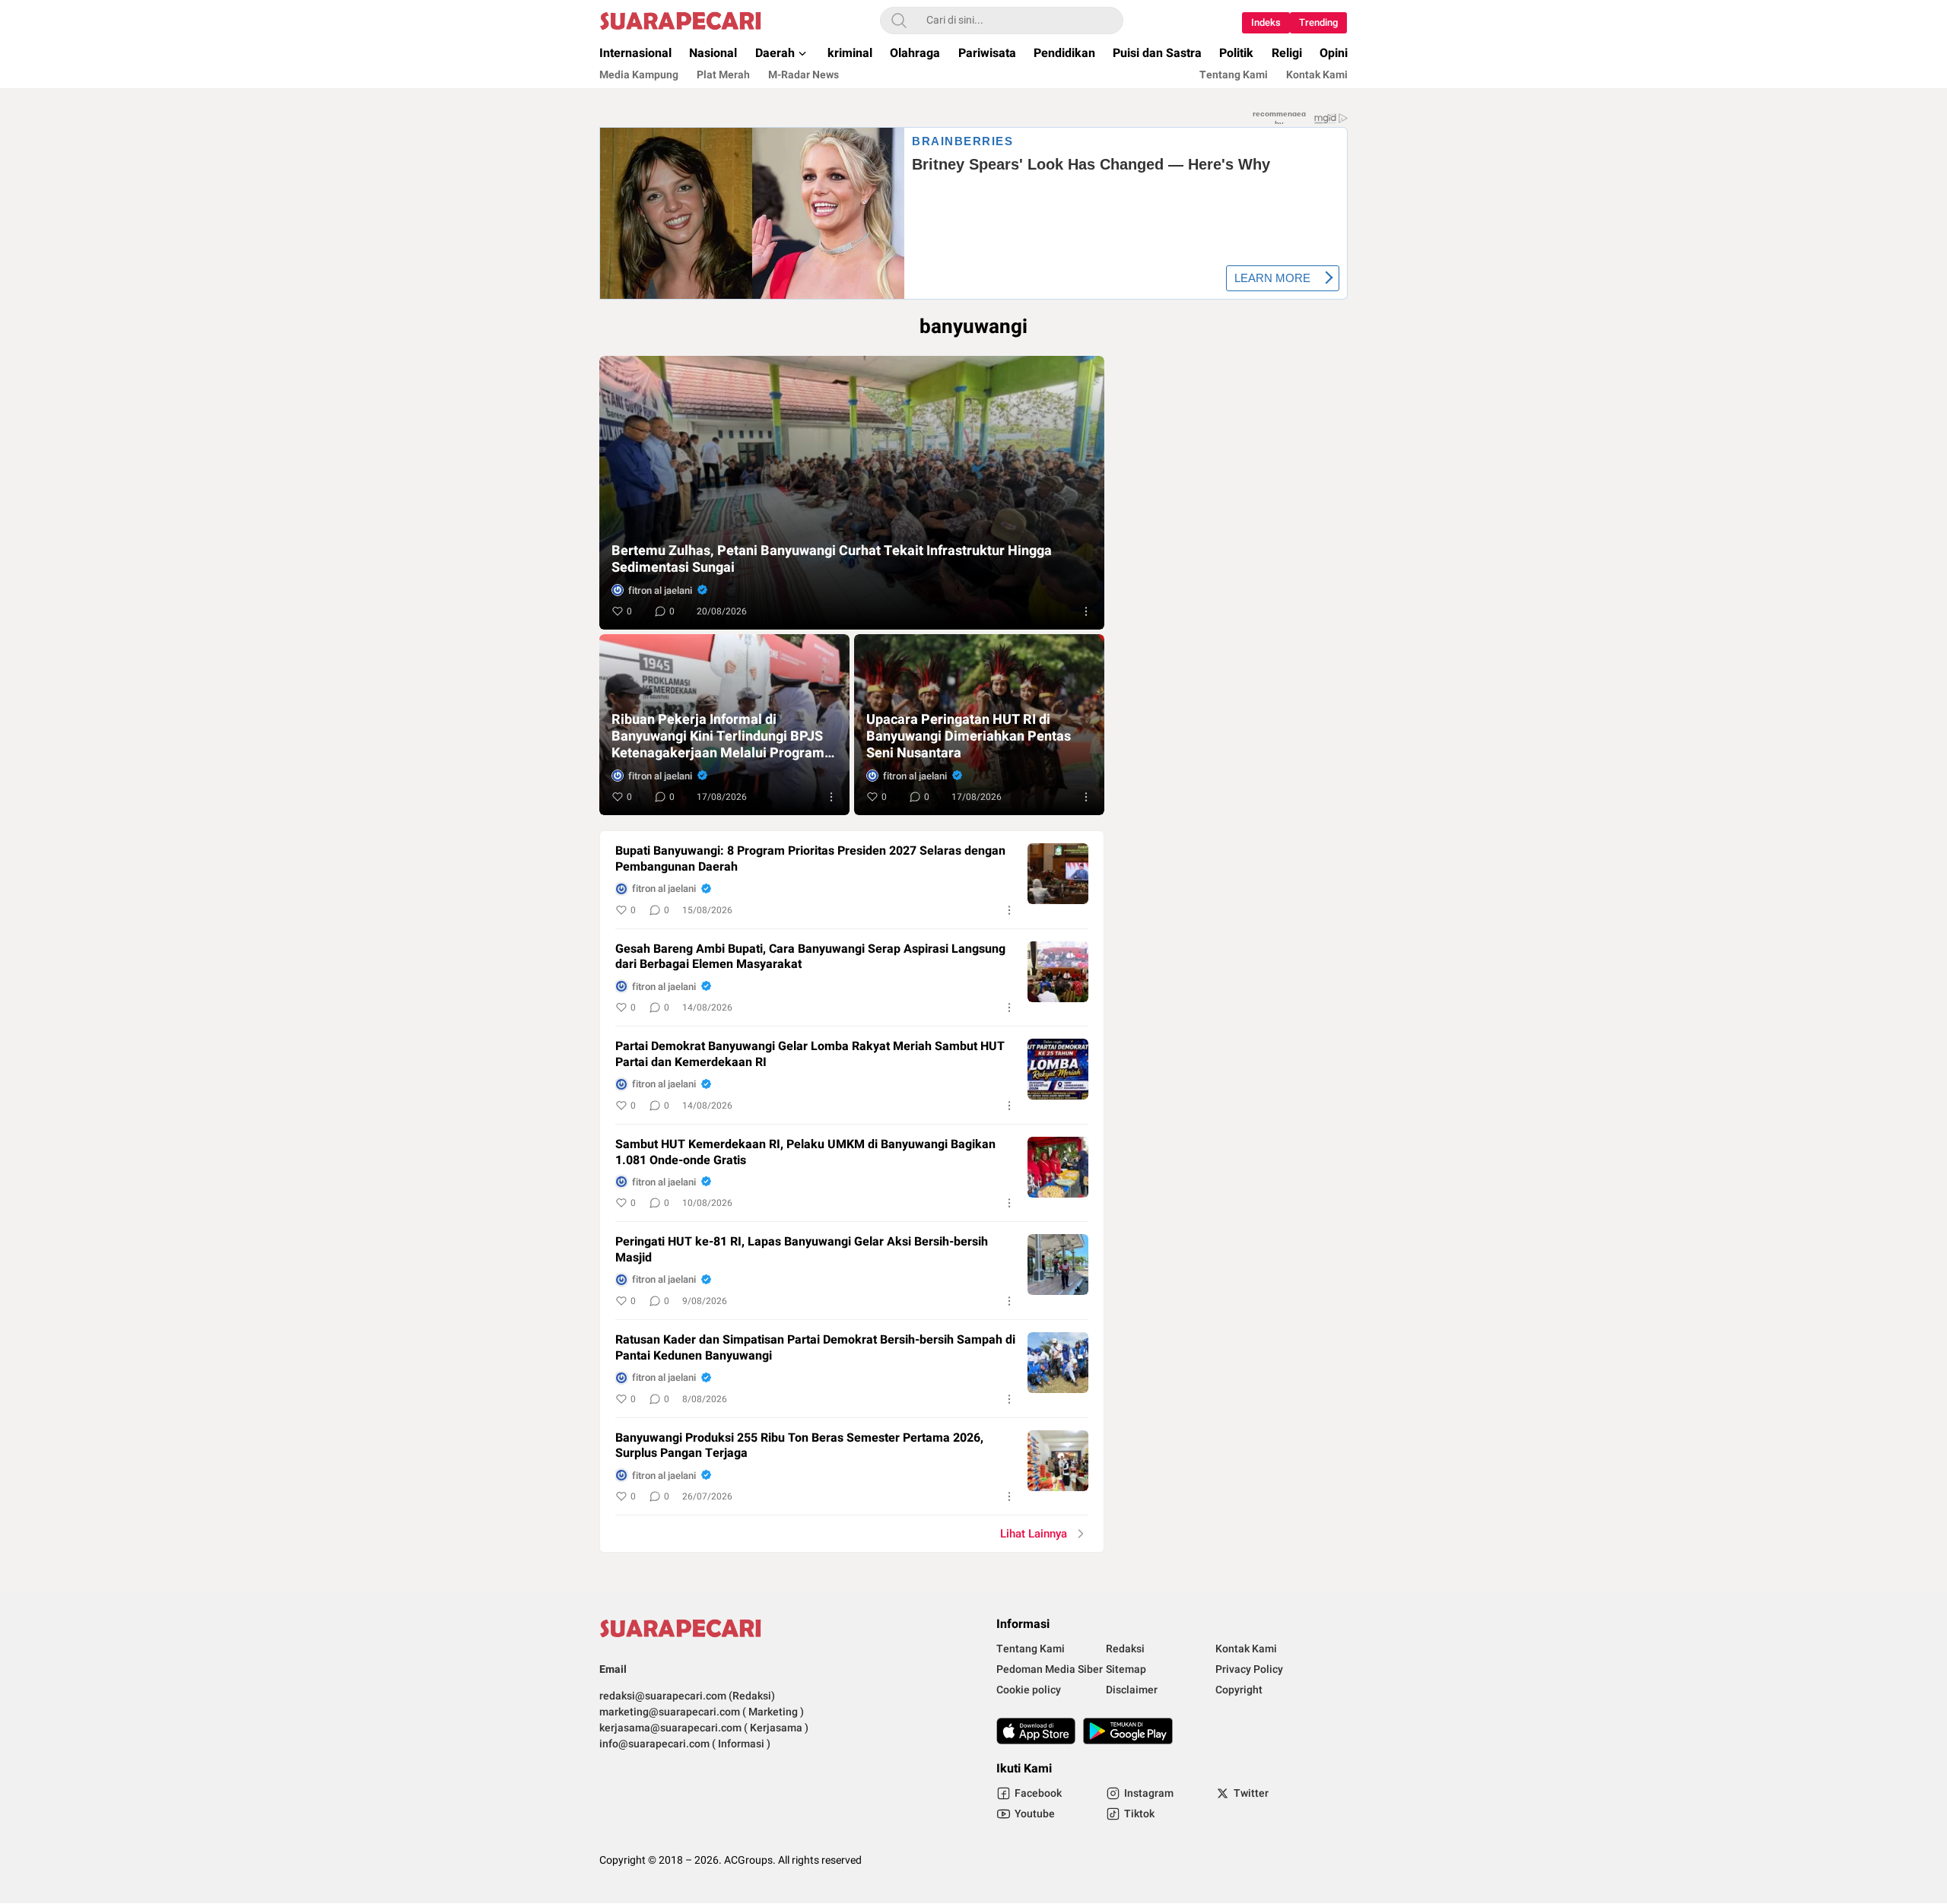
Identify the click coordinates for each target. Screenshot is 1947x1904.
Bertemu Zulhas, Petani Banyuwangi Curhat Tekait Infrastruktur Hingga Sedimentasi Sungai (832, 560)
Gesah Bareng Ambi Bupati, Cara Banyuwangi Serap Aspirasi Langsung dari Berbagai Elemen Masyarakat (810, 957)
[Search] (899, 21)
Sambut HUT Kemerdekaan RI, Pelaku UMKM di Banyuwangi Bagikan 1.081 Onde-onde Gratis (805, 1153)
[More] (1086, 611)
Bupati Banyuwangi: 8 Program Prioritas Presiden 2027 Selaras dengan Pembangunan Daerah (810, 859)
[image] (1058, 874)
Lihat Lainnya (1034, 1534)
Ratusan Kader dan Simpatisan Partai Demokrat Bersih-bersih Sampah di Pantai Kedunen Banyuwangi (815, 1348)
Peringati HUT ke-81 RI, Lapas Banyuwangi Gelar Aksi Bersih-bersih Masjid (802, 1250)
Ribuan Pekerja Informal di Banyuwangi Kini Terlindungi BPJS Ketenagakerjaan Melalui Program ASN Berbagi (718, 737)
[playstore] (1128, 1731)
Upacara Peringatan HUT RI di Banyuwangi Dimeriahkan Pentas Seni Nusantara (969, 737)
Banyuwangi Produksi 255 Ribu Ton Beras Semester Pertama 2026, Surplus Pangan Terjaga (799, 1446)
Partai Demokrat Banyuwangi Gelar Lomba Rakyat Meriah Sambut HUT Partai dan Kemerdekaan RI (810, 1055)
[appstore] (1036, 1731)
